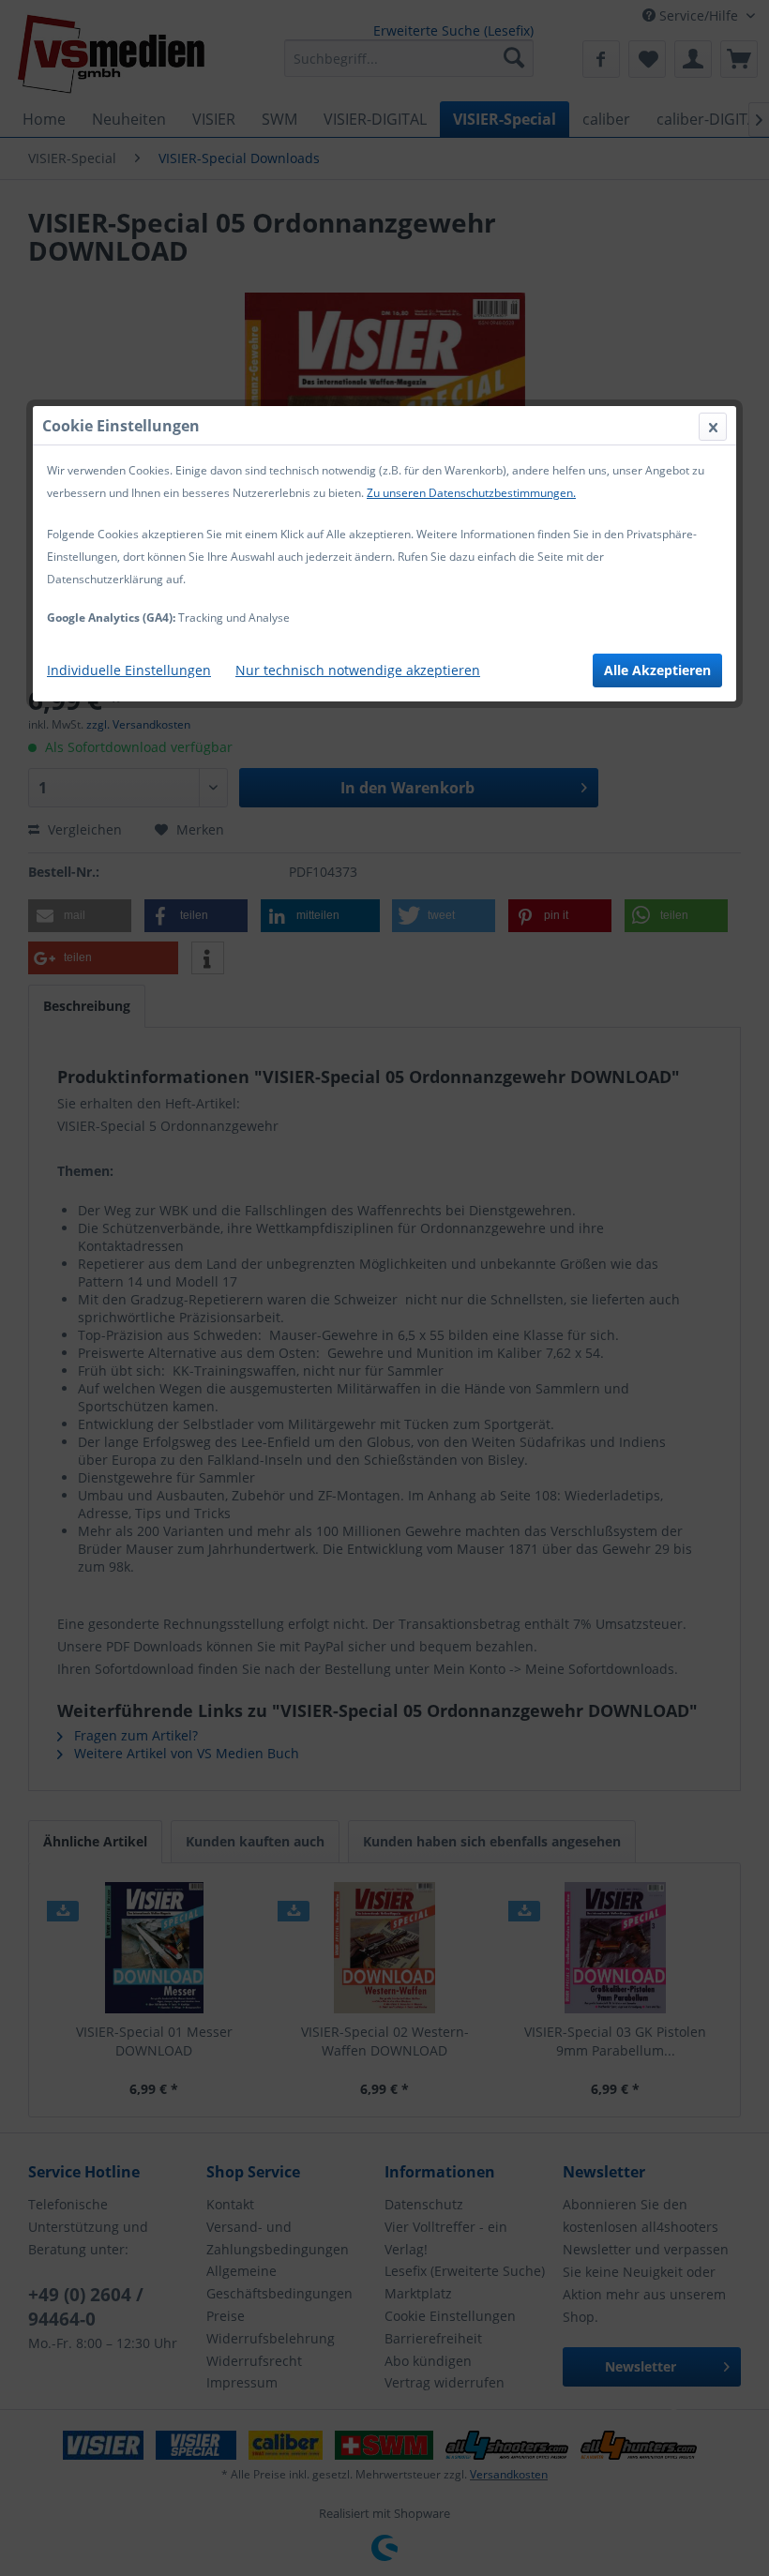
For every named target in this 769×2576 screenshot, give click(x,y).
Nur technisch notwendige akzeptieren (358, 670)
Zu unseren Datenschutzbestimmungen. (471, 493)
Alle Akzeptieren (657, 670)
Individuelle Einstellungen (129, 670)
